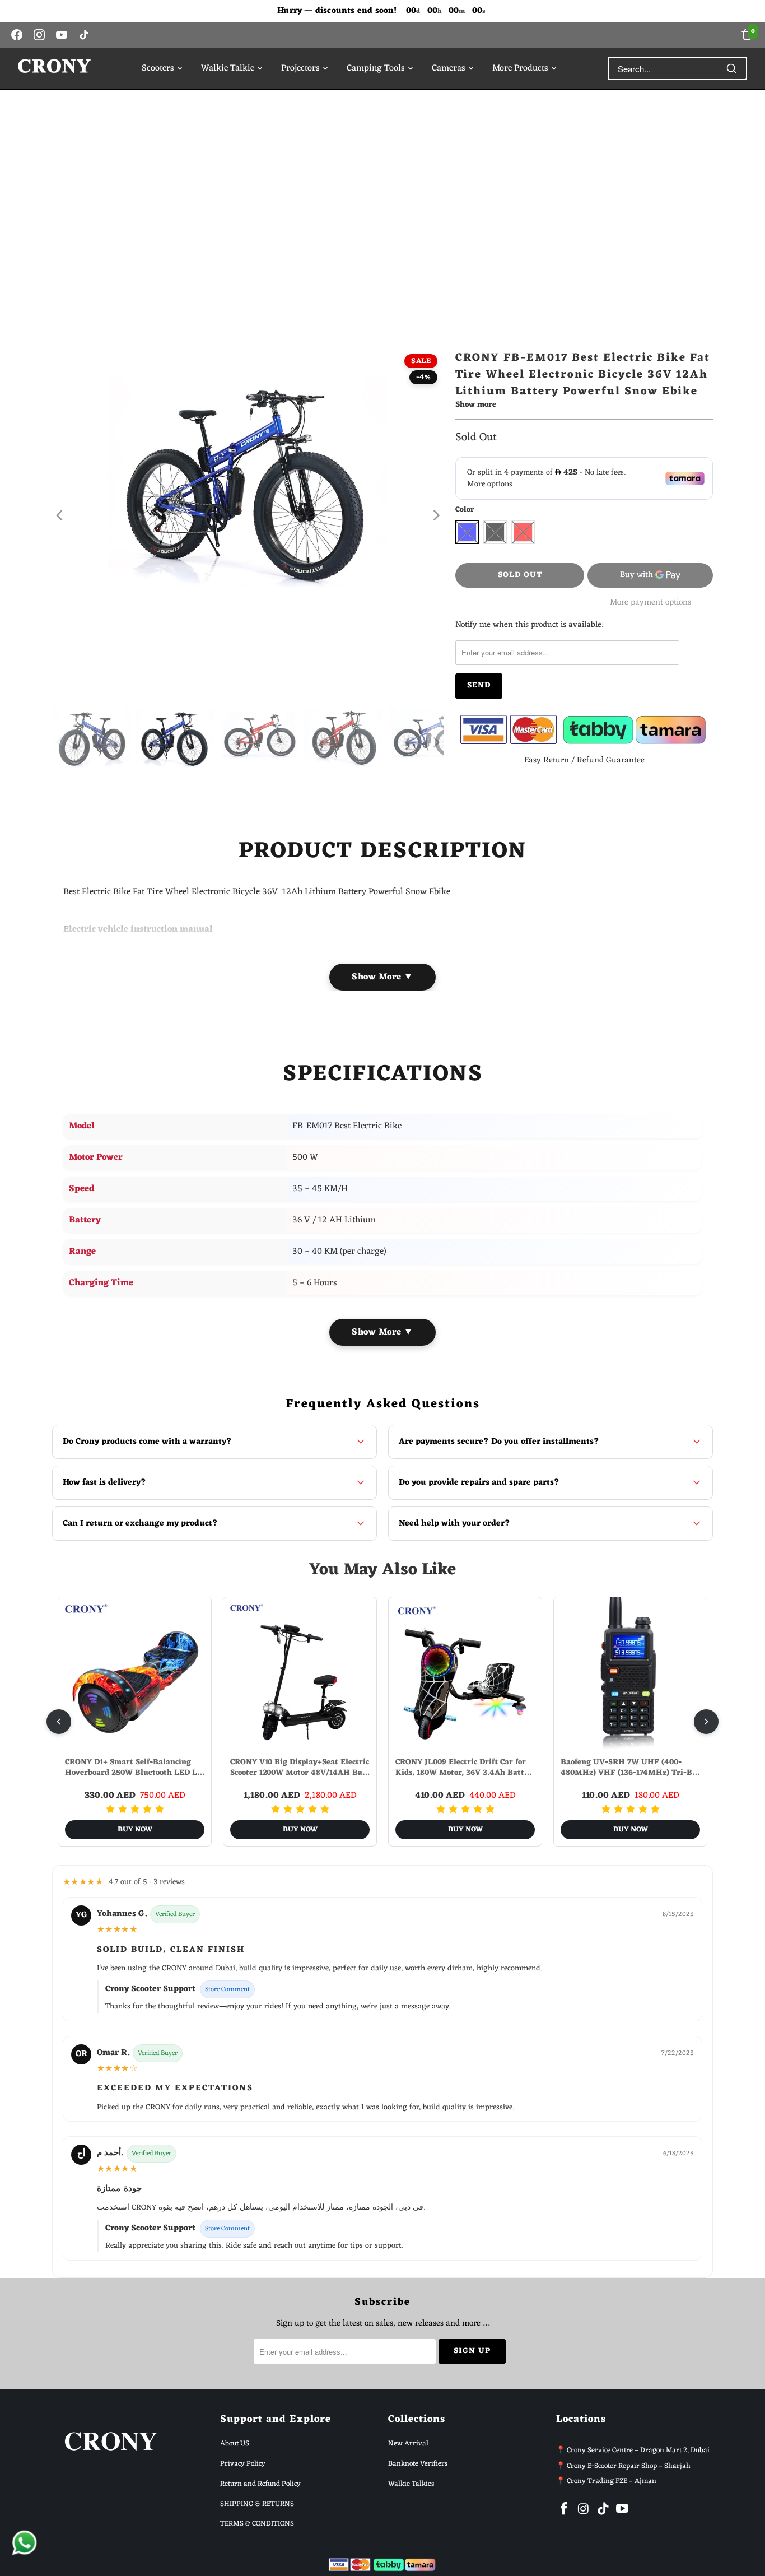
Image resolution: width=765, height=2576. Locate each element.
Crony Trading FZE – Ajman (612, 2481)
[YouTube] (62, 35)
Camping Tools (376, 68)
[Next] (436, 515)
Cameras (449, 68)
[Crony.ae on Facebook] (565, 2510)
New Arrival (408, 2444)
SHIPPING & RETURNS (257, 2504)
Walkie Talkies (411, 2484)
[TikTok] (84, 35)
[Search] (731, 68)
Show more (476, 406)
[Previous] (60, 515)
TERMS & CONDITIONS (257, 2524)
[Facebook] (17, 35)
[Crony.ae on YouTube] (623, 2510)
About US (235, 2444)
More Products (520, 68)
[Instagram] (39, 35)
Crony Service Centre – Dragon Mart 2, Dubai (638, 2450)
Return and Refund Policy (260, 2484)
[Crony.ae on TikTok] (603, 2510)
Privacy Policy (243, 2464)
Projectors (300, 68)
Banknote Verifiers (418, 2464)
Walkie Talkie (228, 68)
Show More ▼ (382, 977)
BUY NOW (135, 1829)
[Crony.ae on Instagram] (584, 2510)
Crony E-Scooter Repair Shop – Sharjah (629, 2466)
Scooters (158, 68)
